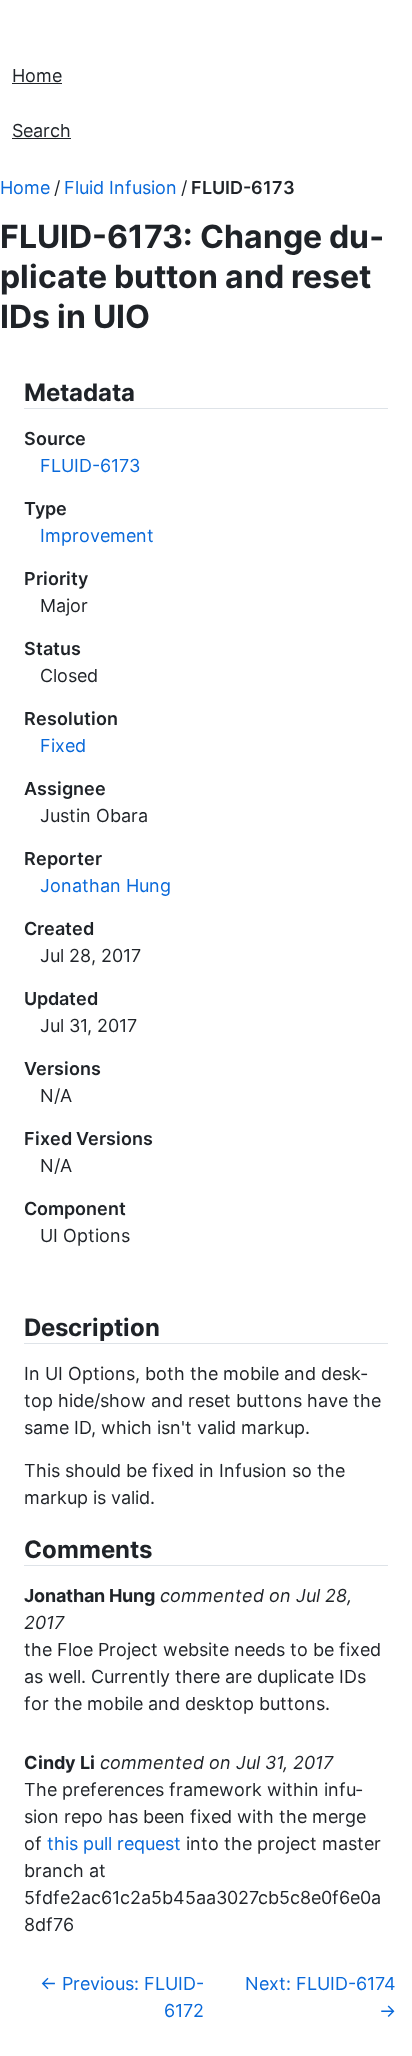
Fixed (63, 745)
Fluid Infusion (120, 187)
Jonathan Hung (105, 885)
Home (37, 75)
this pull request (114, 1843)
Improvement (97, 535)
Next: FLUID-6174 (320, 1997)
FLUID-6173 (243, 187)
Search (41, 130)
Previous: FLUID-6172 (122, 1997)
